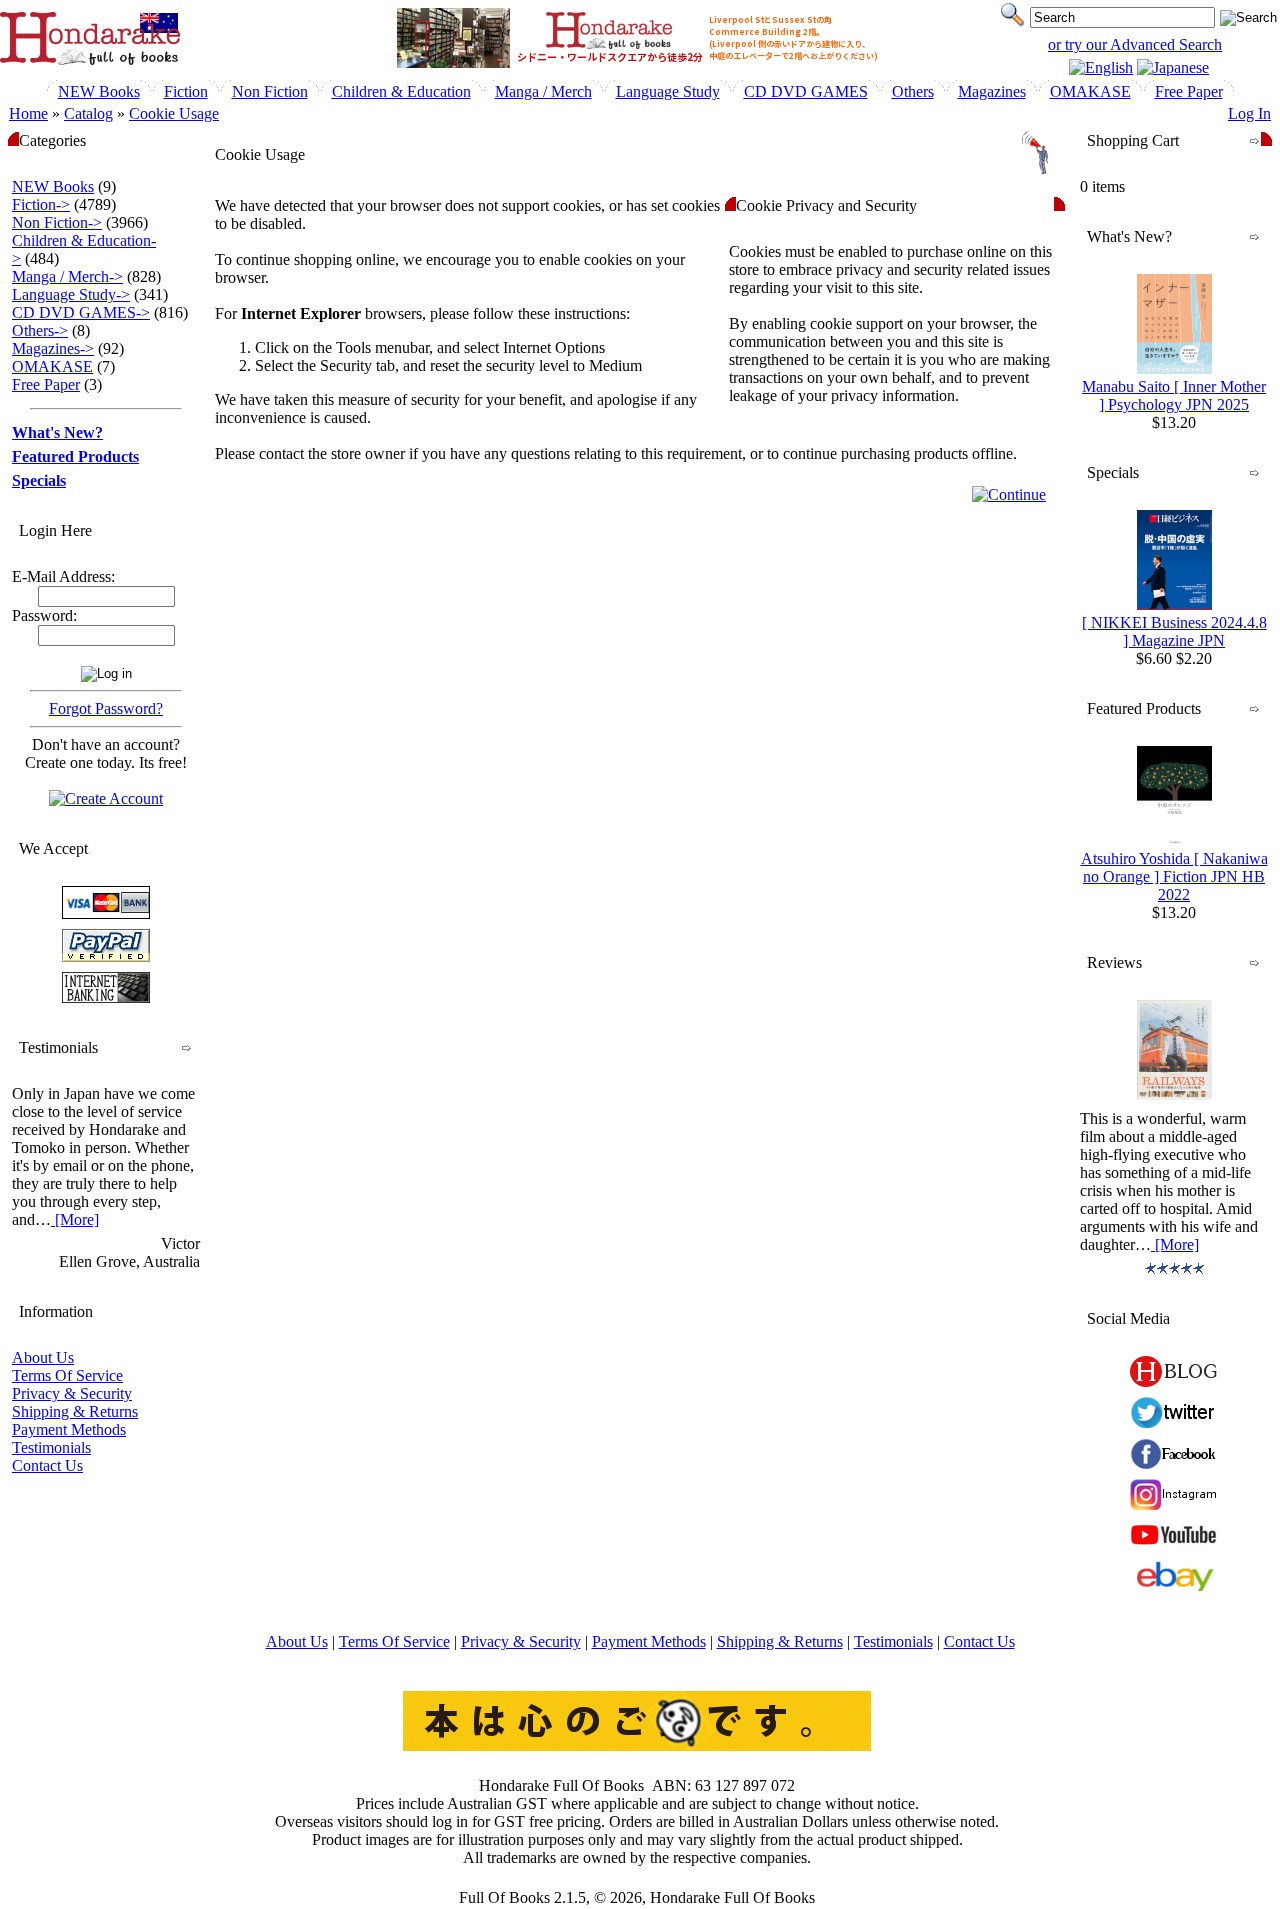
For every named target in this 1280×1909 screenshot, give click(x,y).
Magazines (992, 91)
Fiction (186, 91)
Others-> (40, 330)
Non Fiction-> (57, 222)
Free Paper (1189, 91)
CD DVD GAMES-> (81, 312)
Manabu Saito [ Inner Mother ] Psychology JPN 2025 (1174, 395)
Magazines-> (53, 348)
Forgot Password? (106, 708)
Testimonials (51, 1447)
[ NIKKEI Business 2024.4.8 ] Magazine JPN (1174, 631)
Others (913, 91)
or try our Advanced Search (1135, 44)
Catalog (88, 113)
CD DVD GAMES (806, 91)
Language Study (668, 91)
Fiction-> (41, 204)
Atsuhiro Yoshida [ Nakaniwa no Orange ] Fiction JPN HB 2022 (1174, 876)
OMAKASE (1090, 91)
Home (28, 113)
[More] (75, 1219)
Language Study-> (71, 294)
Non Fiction (270, 91)
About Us (43, 1357)
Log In (1249, 113)
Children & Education (401, 91)
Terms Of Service (67, 1375)
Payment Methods (69, 1429)
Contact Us (47, 1465)
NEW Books (99, 91)
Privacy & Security (72, 1393)
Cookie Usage (174, 113)
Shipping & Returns (75, 1411)
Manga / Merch (543, 91)
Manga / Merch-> (67, 276)
